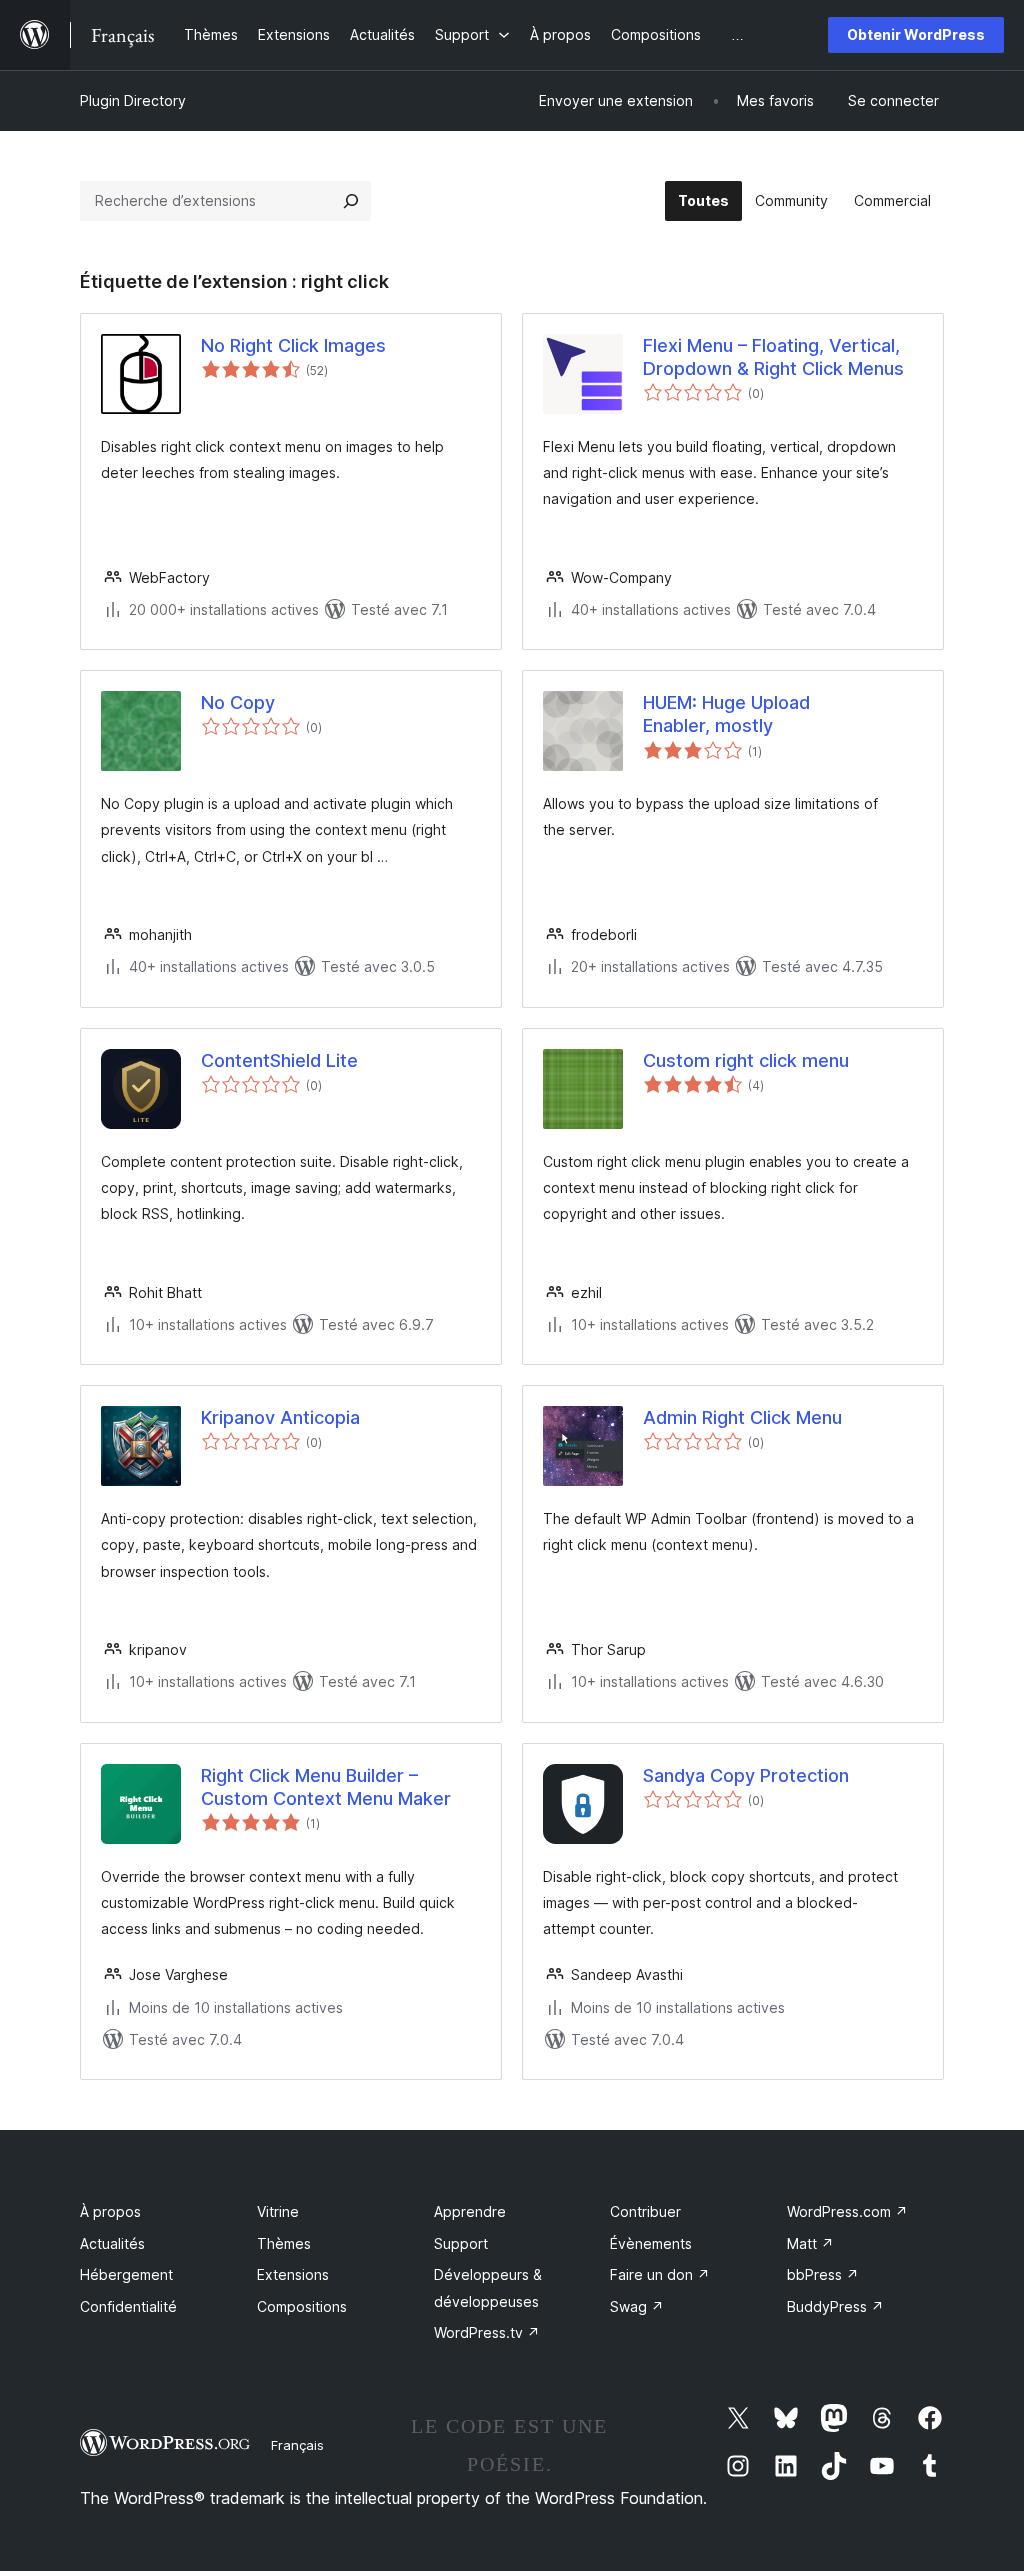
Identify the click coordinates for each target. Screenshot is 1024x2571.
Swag (637, 2306)
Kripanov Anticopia (280, 1417)
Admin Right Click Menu (742, 1417)
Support (461, 2243)
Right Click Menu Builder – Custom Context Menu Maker (326, 1787)
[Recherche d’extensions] (351, 201)
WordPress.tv (487, 2332)
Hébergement (126, 2274)
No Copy (238, 702)
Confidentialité (128, 2306)
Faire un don (660, 2274)
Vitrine (278, 2211)
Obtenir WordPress (916, 34)
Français (297, 2445)
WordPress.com (847, 2211)
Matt (810, 2243)
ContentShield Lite (279, 1060)
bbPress (823, 2274)
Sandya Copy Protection (746, 1775)
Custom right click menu (746, 1060)
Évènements (651, 2243)
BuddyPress (835, 2306)
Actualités (112, 2243)
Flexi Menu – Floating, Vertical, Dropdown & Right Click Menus (773, 357)
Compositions (302, 2306)
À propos (110, 2211)
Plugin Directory (133, 100)
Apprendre (470, 2211)
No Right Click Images (293, 345)
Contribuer (645, 2211)
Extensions (293, 2274)
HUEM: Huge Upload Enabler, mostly (726, 714)
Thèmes (284, 2243)
